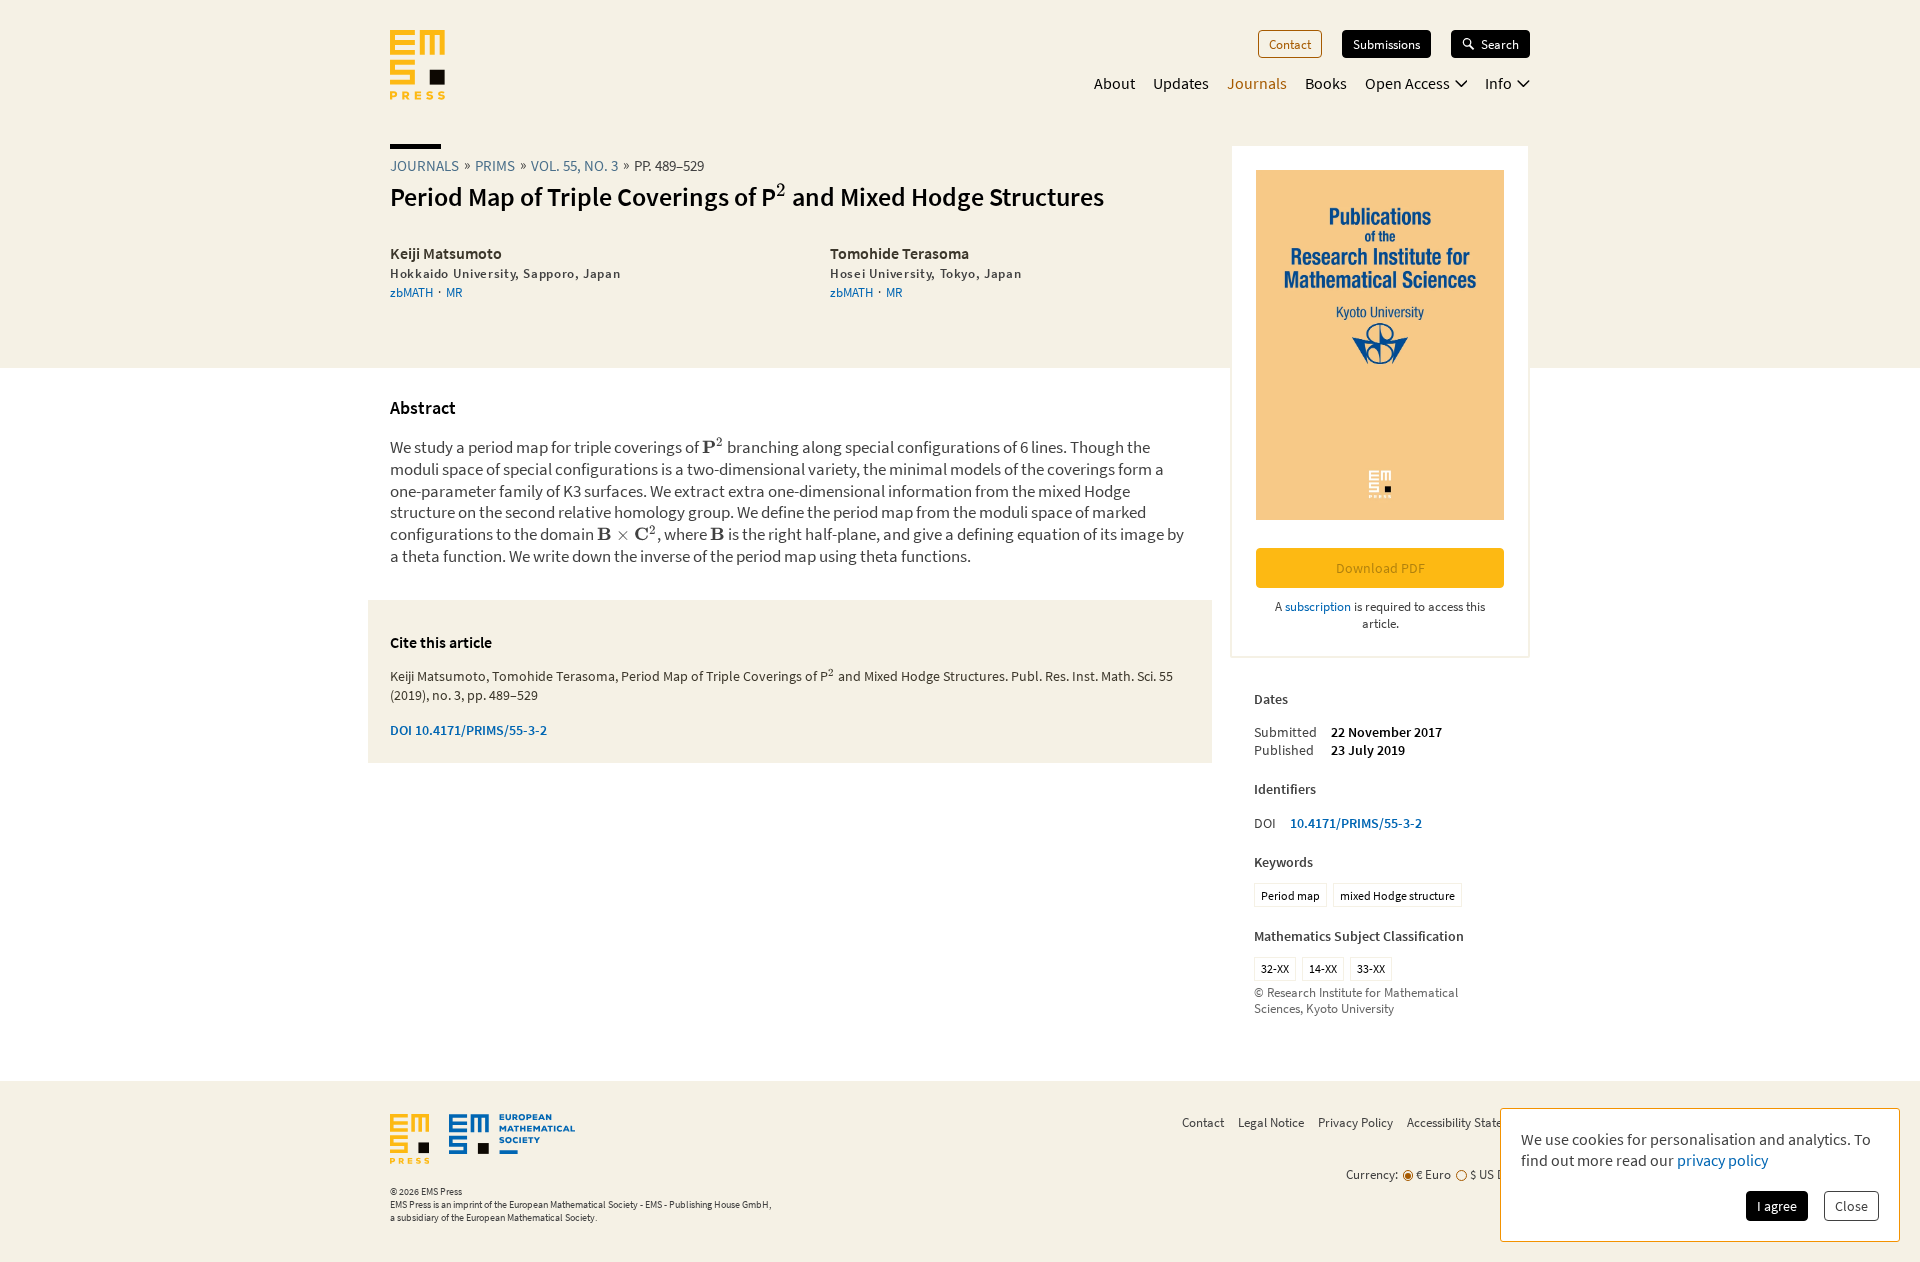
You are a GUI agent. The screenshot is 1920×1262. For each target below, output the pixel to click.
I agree (1777, 1206)
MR (454, 292)
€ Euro (1433, 1174)
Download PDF (1380, 568)
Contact (1290, 44)
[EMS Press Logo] (417, 67)
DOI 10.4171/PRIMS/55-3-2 (468, 730)
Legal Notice (1271, 1122)
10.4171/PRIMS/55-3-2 (1356, 823)
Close (1851, 1206)
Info (1498, 83)
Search (1500, 44)
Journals (1257, 83)
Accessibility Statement (1468, 1122)
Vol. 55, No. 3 (574, 165)
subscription (1318, 606)
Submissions (1386, 44)
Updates (1181, 83)
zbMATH (411, 292)
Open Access (1407, 83)
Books (1326, 83)
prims (495, 165)
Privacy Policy (1355, 1122)
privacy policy (1722, 1160)
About (1114, 83)
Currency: (1372, 1174)
